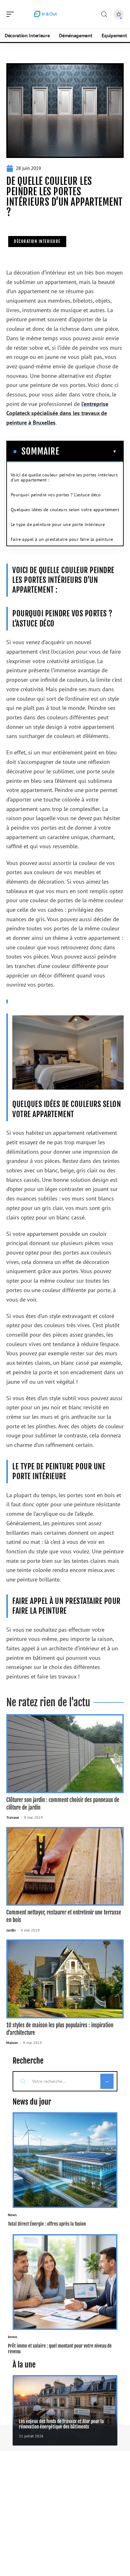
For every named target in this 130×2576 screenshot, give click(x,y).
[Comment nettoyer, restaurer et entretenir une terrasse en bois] (65, 1866)
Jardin (11, 1930)
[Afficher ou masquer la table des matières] (88, 451)
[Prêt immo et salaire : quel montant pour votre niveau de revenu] (65, 2282)
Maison (12, 2043)
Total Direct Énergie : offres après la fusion (47, 2224)
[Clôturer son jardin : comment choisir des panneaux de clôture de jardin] (65, 1754)
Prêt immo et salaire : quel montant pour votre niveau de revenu (60, 2349)
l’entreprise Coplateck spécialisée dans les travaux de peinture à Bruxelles (57, 413)
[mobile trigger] (12, 14)
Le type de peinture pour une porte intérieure (58, 524)
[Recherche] (104, 14)
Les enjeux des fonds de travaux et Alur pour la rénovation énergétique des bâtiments (61, 2424)
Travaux (13, 1817)
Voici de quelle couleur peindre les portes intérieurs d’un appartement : (64, 477)
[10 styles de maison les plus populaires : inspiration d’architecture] (65, 1979)
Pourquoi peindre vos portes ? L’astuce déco (56, 495)
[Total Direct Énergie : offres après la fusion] (65, 2160)
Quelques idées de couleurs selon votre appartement (65, 510)
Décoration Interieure (37, 241)
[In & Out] (45, 14)
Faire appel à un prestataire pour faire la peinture (62, 539)
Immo (12, 2337)
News (12, 2215)
